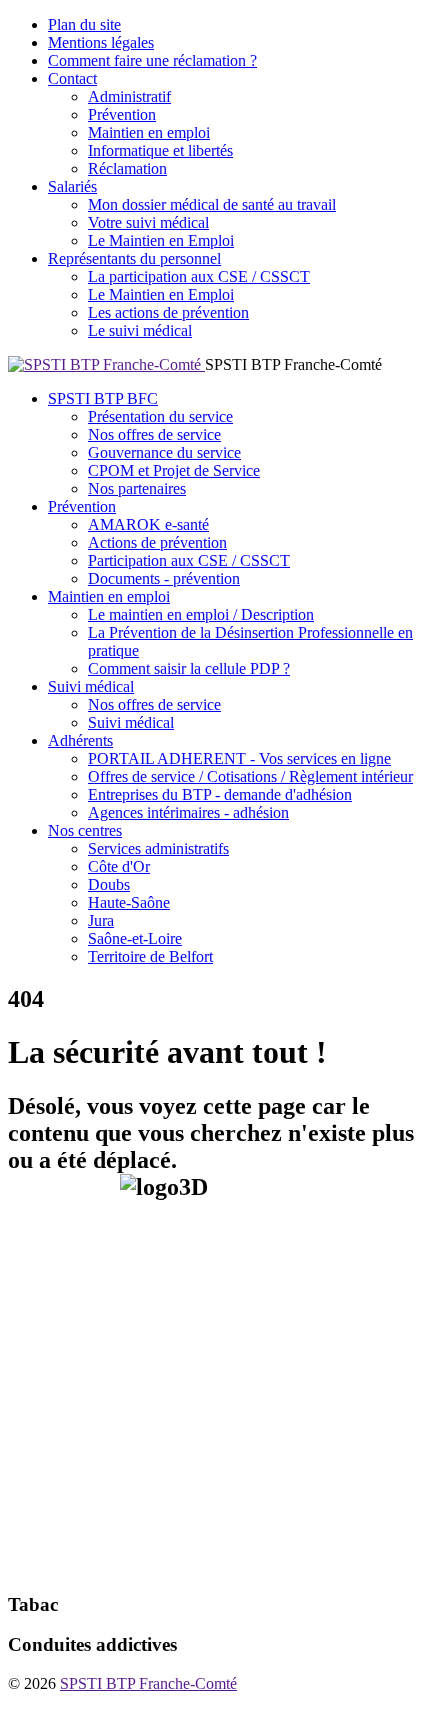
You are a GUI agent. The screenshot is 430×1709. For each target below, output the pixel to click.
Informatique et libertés (160, 150)
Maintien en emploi (149, 132)
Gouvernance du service (164, 452)
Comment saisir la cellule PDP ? (189, 668)
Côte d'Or (119, 866)
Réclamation (127, 168)
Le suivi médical (140, 330)
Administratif (129, 96)
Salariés (72, 186)
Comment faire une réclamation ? (152, 60)
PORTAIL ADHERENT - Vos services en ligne (239, 758)
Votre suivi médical (148, 222)
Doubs (109, 884)
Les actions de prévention (168, 312)
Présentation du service (160, 416)
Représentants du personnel (134, 258)
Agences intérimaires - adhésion (188, 812)
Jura (101, 920)
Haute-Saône (129, 902)
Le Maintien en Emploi (161, 240)
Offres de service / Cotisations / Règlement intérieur (250, 776)
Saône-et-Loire (135, 938)
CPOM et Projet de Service (174, 470)
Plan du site (84, 24)
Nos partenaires (137, 488)
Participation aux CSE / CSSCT (189, 560)
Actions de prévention (157, 542)
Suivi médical (91, 686)
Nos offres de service (154, 434)
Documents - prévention (164, 578)
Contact (72, 78)
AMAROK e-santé (148, 524)
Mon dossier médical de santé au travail (212, 204)
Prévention (122, 114)
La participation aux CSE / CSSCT (199, 276)
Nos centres (85, 830)
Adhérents (80, 740)
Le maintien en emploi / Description (201, 614)
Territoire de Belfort (150, 956)
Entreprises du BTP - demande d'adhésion (220, 794)
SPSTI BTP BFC (103, 398)
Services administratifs (158, 848)
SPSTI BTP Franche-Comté (148, 1683)
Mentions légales (101, 42)
